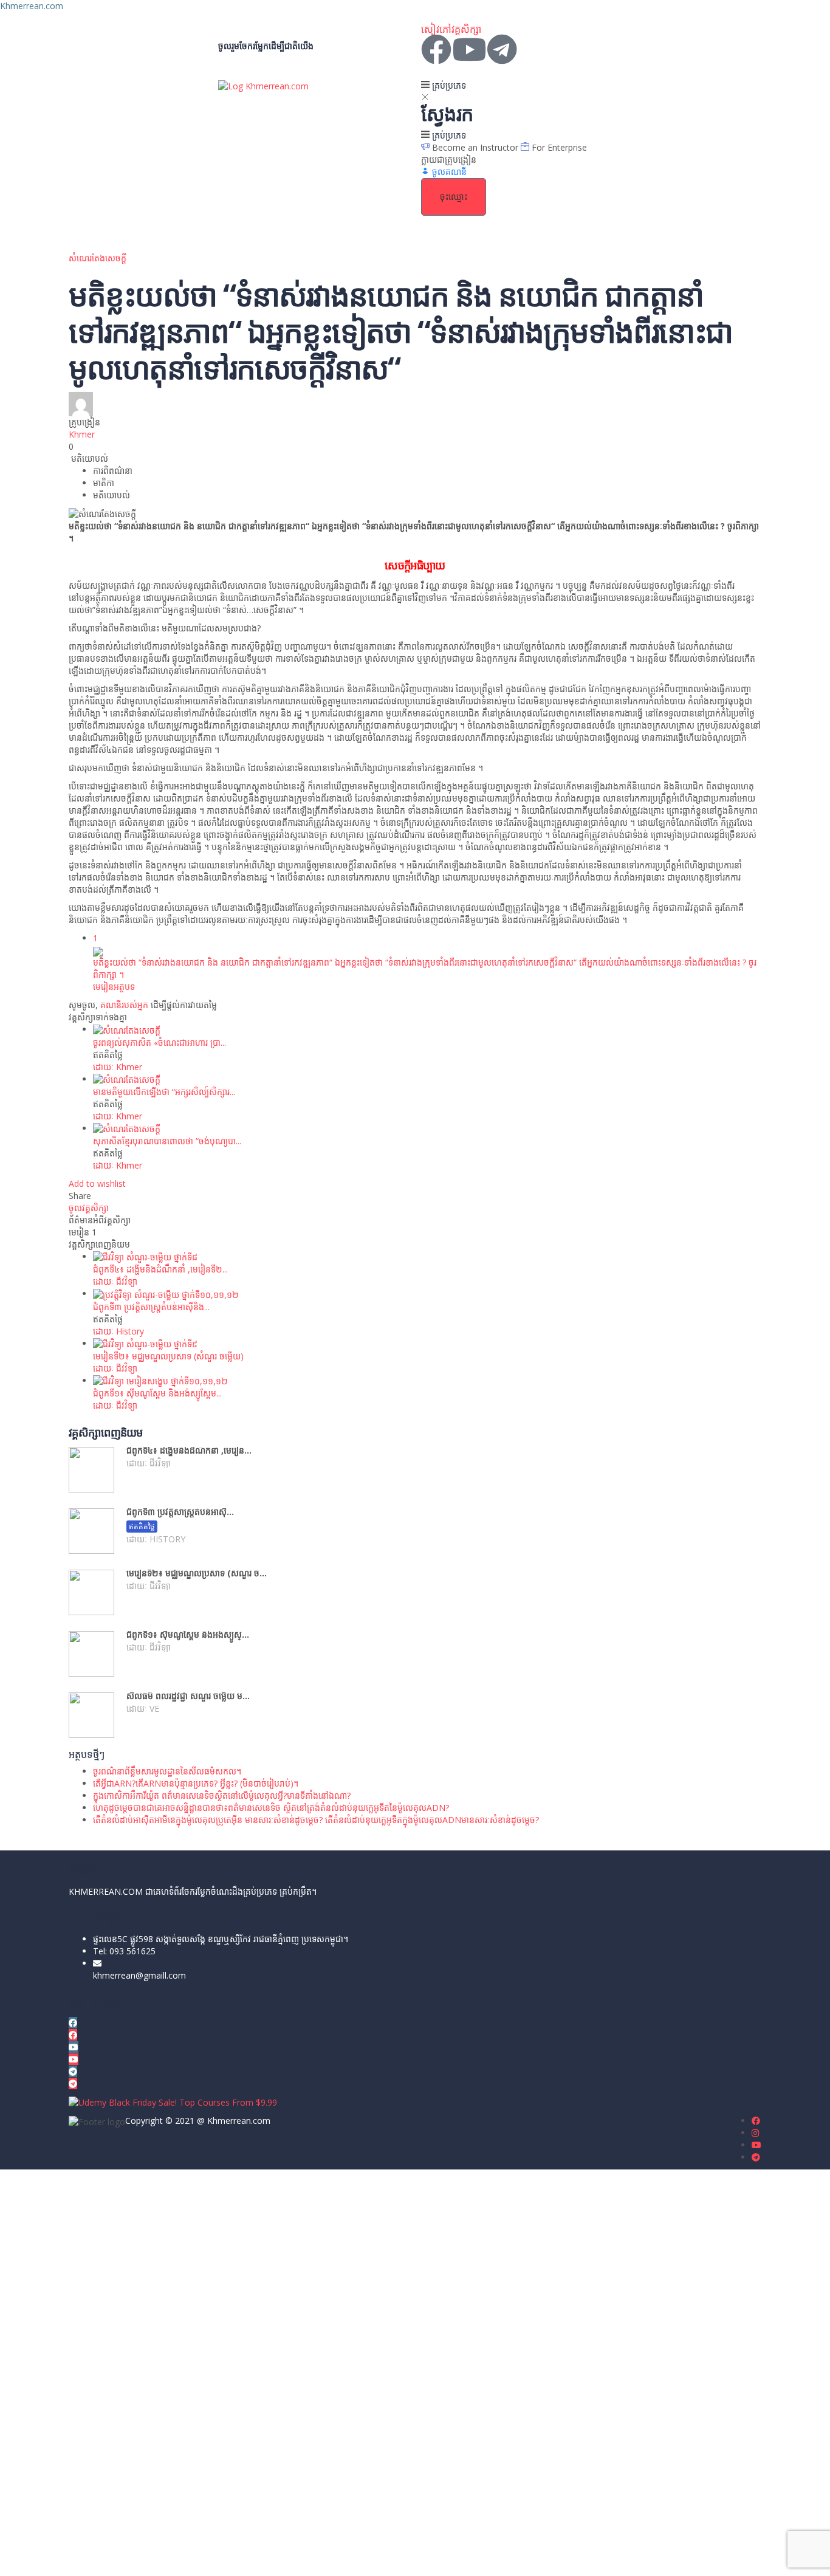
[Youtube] (469, 49)
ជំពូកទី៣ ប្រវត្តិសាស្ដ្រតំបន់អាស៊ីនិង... (151, 1307)
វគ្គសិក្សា (466, 29)
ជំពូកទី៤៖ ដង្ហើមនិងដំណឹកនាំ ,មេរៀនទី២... (160, 1269)
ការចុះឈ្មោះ (93, 2557)
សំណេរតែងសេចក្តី (98, 258)
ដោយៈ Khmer (118, 1067)
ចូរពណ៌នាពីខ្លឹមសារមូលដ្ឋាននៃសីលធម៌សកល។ (167, 1771)
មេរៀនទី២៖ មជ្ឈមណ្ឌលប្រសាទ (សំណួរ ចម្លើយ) (168, 1356)
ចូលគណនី (130, 2557)
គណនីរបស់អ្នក (124, 1005)
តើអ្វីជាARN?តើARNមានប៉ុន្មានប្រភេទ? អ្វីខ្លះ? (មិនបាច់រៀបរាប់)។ (196, 1783)
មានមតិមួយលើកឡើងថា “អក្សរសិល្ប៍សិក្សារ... (164, 1092)
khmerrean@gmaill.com (139, 1975)
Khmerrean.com (32, 6)
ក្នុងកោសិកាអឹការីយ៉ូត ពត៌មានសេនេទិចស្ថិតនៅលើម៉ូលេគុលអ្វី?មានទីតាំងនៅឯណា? (222, 1795)
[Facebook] (436, 49)
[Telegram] (502, 49)
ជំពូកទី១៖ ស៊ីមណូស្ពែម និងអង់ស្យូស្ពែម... (157, 1393)
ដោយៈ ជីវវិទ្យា (115, 1281)
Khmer (82, 434)
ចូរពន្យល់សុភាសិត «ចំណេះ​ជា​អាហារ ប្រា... (159, 1042)
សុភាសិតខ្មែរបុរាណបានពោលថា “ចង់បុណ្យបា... (167, 1141)
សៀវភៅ (436, 29)
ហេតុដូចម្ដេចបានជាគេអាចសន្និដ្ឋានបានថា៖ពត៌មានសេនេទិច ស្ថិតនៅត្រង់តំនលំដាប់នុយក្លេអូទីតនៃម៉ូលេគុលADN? (271, 1808)
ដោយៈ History (118, 1331)
